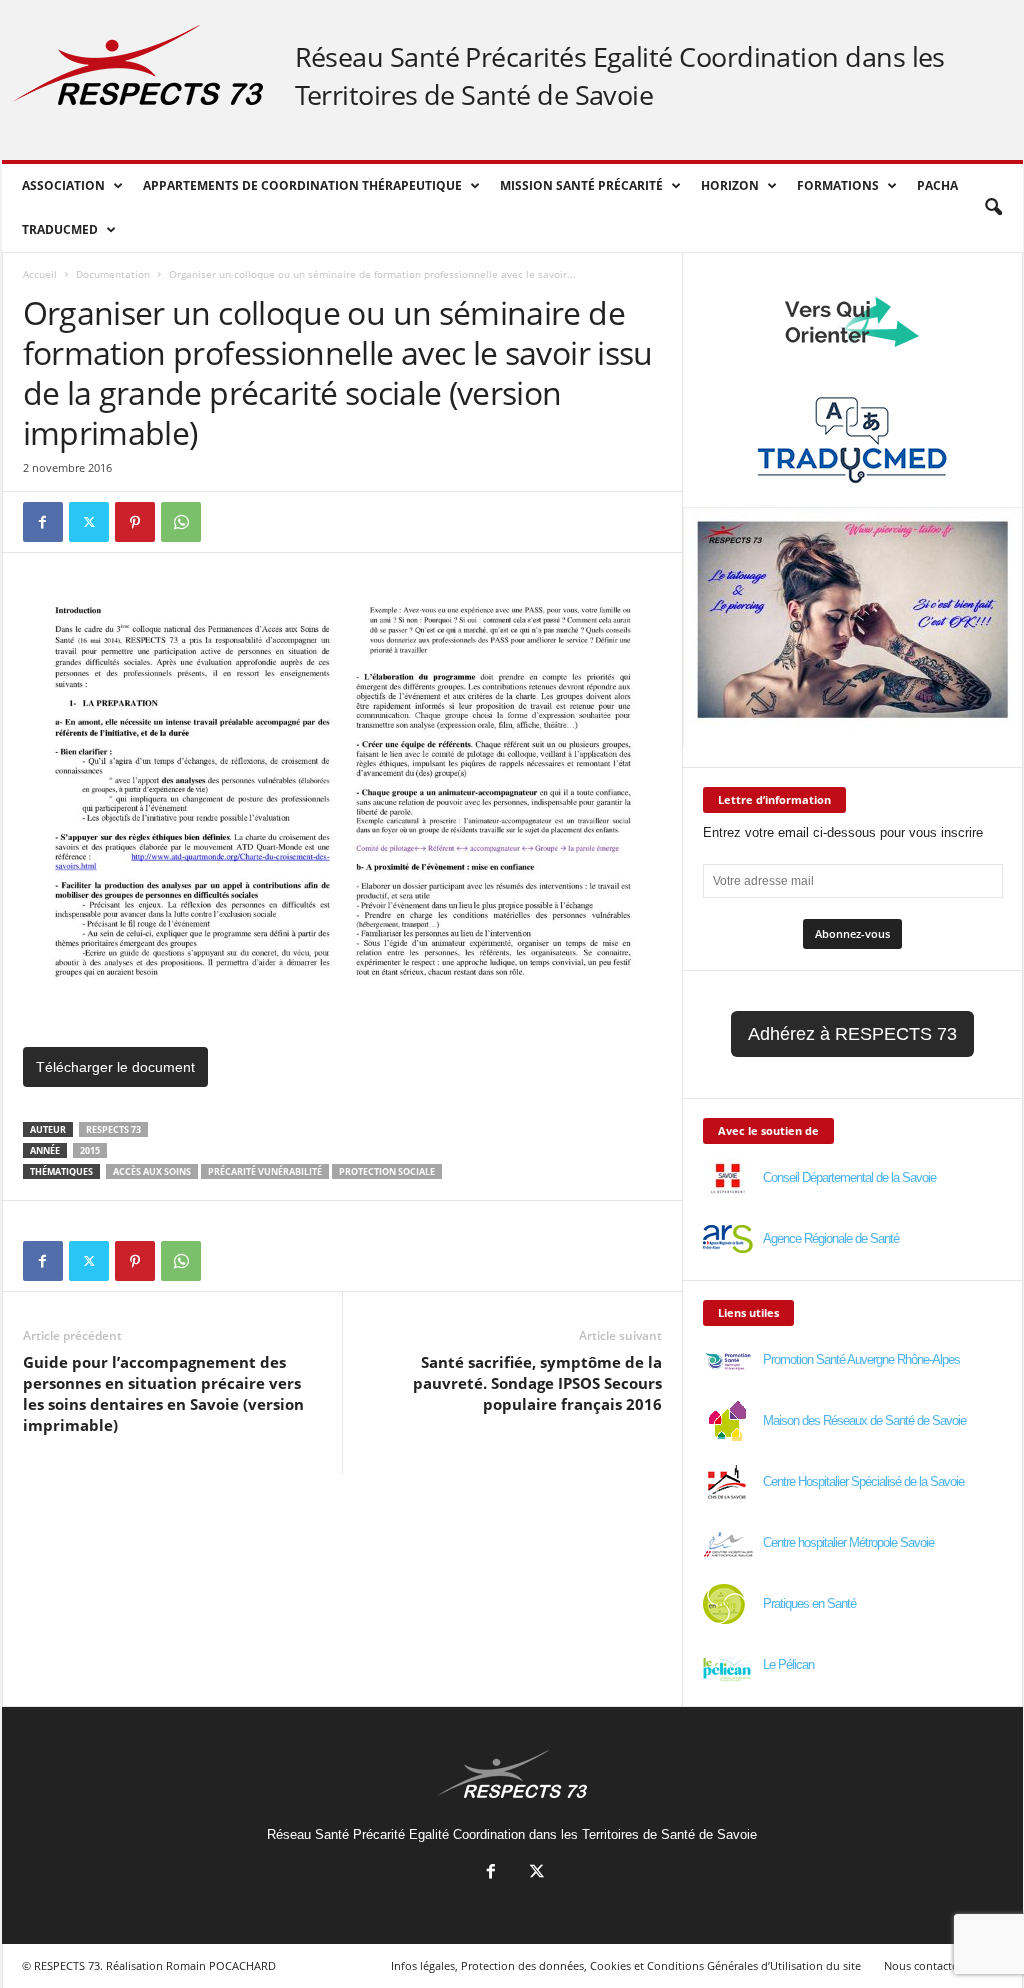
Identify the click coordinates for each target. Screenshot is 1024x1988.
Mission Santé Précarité (581, 185)
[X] (89, 522)
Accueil (40, 274)
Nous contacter (923, 1965)
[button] (993, 208)
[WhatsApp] (181, 522)
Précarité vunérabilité (265, 1171)
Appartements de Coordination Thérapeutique (302, 185)
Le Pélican (788, 1664)
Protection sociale (387, 1171)
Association (63, 185)
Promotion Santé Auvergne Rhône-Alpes (861, 1359)
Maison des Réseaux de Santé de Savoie (864, 1420)
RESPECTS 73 (113, 1129)
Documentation (113, 274)
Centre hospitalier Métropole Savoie (848, 1542)
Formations (838, 185)
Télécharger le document (115, 1067)
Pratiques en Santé (809, 1603)
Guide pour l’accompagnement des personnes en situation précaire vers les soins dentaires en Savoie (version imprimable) (163, 1393)
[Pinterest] (135, 522)
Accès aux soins (152, 1171)
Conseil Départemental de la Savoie (849, 1177)
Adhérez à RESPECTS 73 (852, 1034)
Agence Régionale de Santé (831, 1238)
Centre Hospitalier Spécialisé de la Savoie (863, 1481)
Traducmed (60, 229)
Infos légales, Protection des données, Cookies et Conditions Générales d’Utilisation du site (626, 1965)
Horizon (730, 185)
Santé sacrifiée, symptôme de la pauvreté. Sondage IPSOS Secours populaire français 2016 (537, 1383)
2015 (90, 1150)
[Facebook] (43, 522)
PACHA (937, 185)
